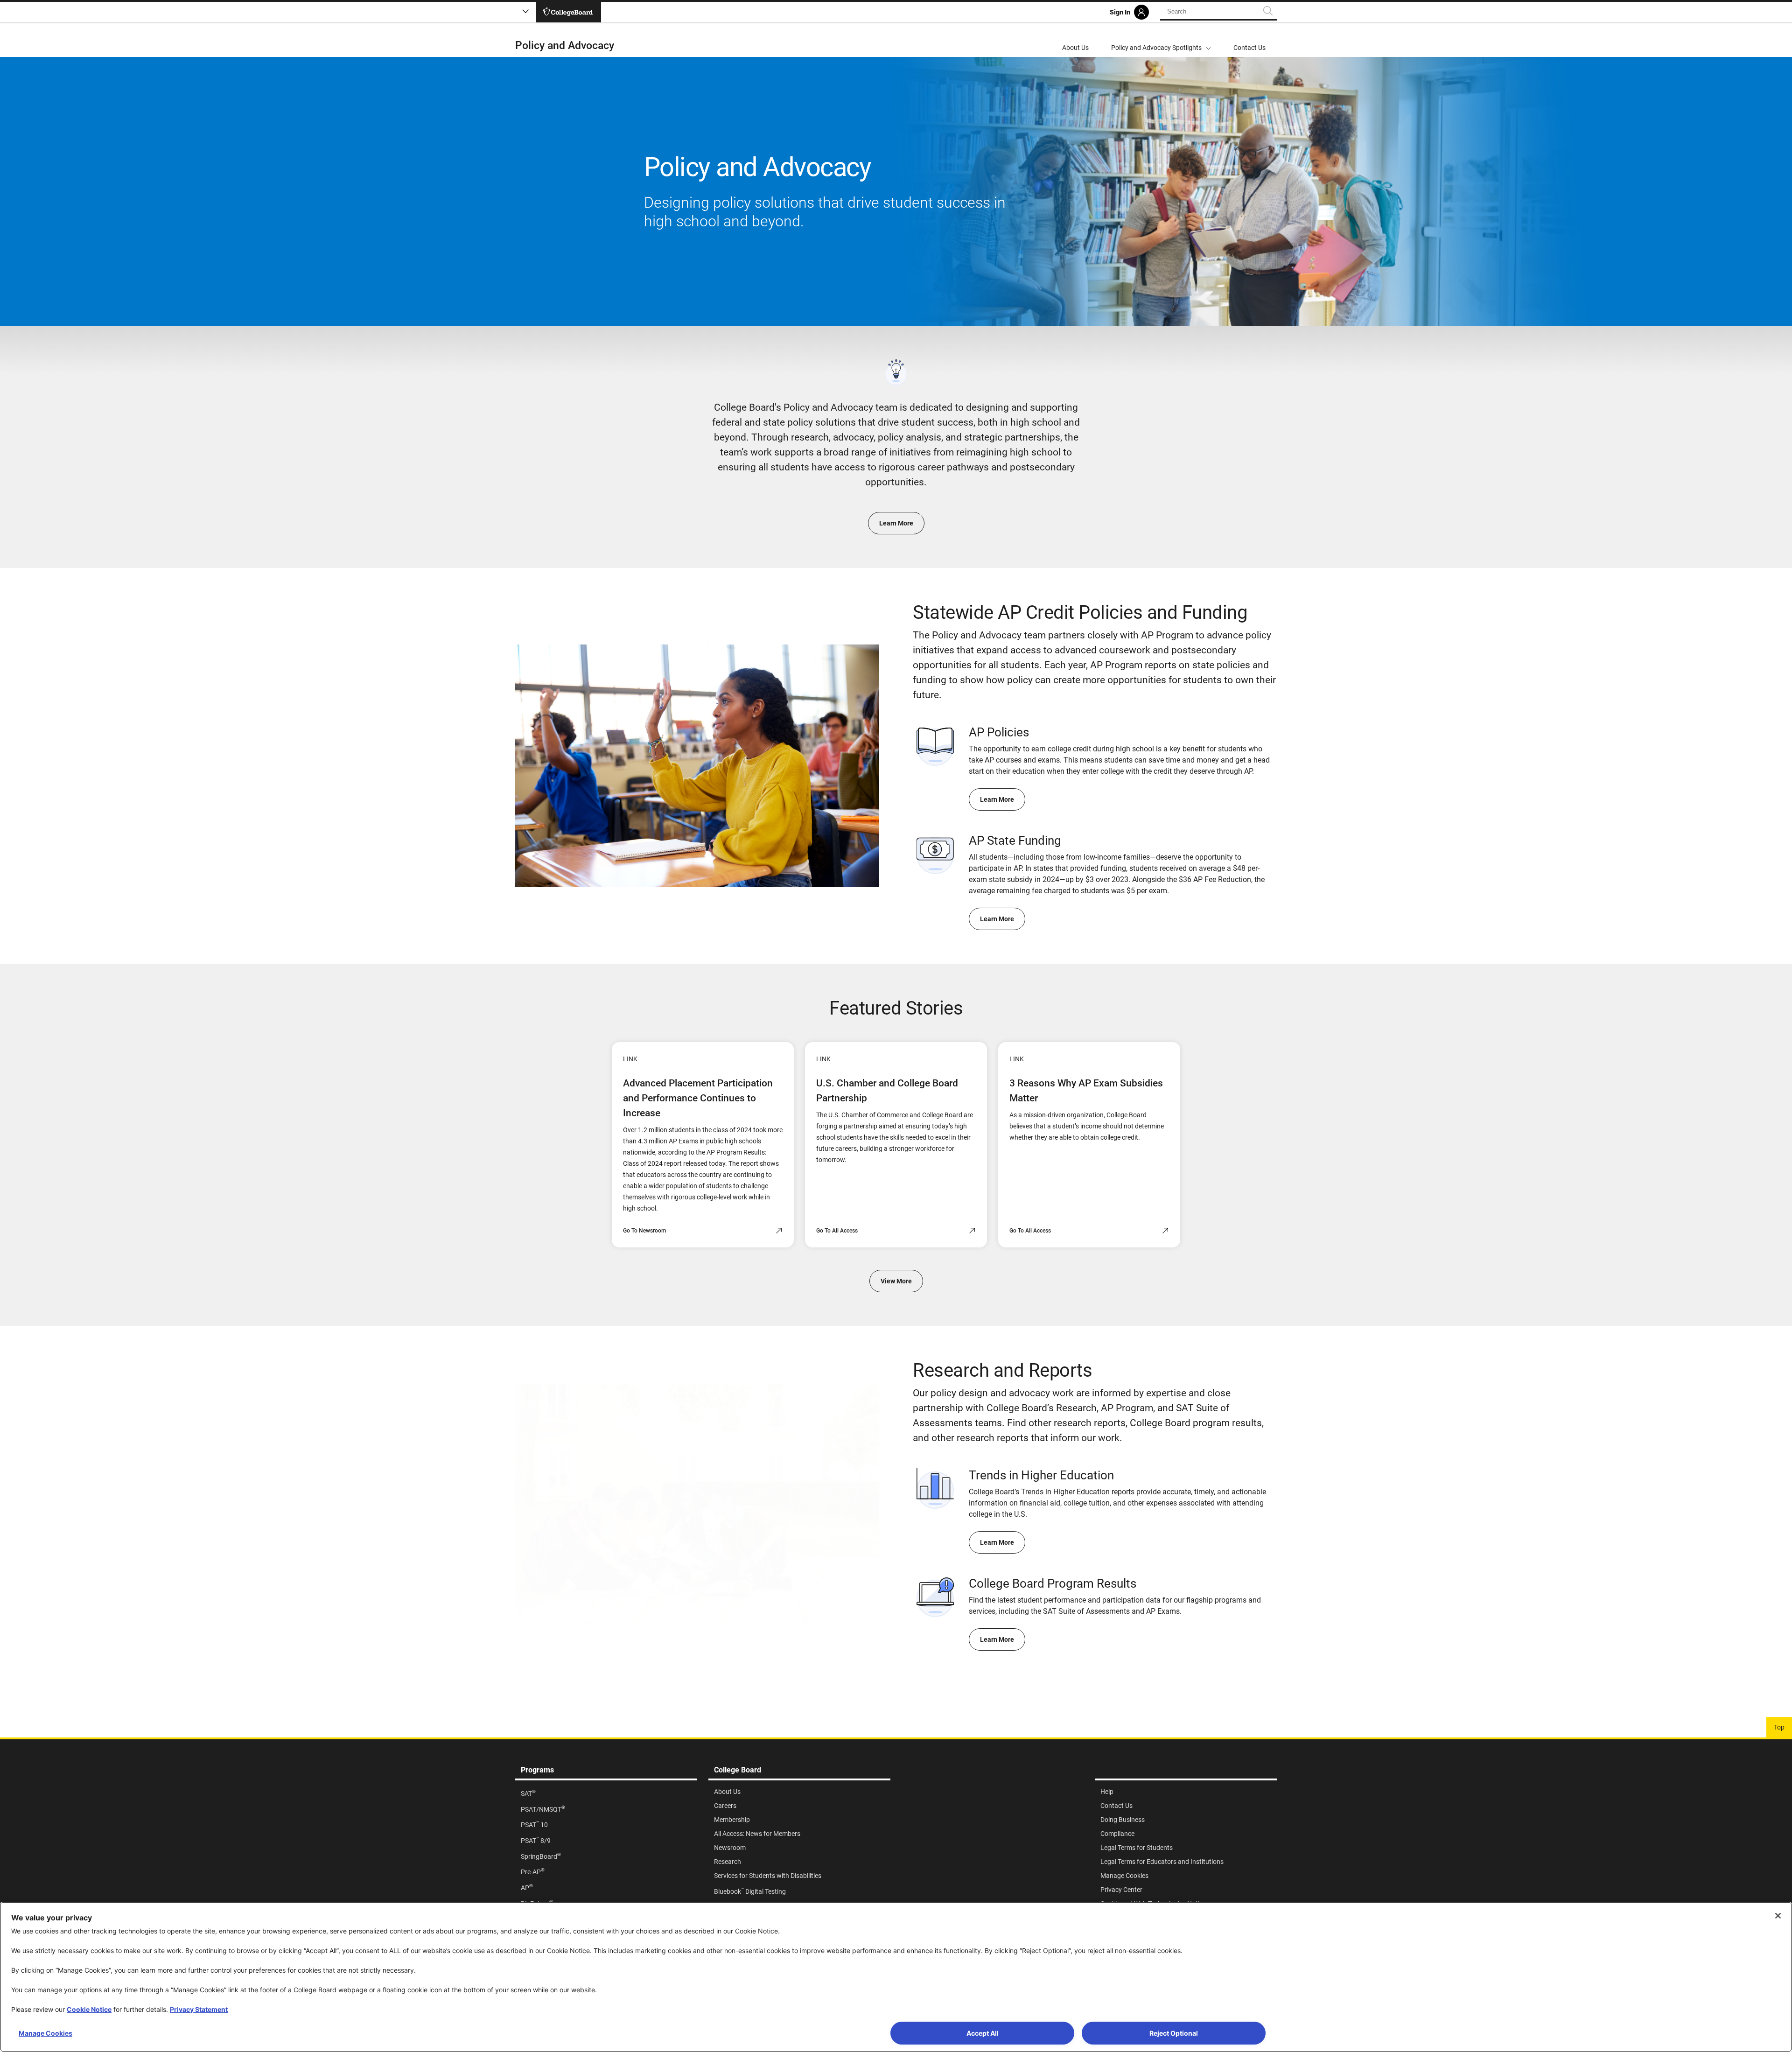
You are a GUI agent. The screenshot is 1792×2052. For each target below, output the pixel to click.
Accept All (983, 2033)
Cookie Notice (89, 2009)
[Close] (1778, 1916)
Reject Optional (1174, 2033)
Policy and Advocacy (565, 46)
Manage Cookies (45, 2033)
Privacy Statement (199, 2009)
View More (896, 1281)
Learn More (896, 523)
